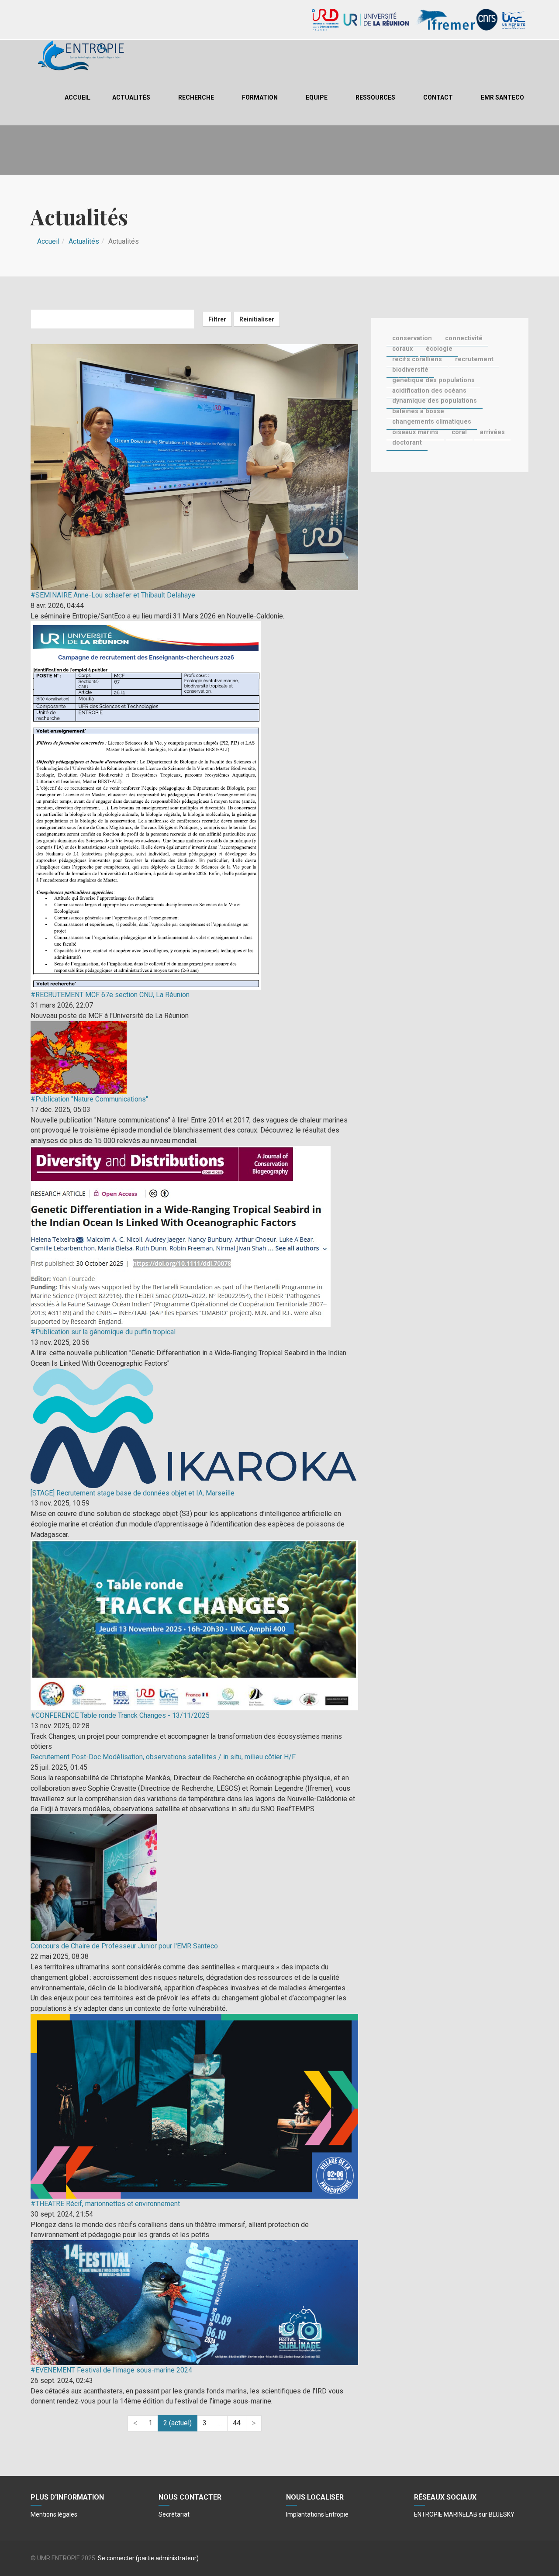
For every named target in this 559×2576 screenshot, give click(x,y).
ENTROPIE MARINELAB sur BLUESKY (464, 2514)
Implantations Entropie (317, 2514)
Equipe (317, 97)
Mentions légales (54, 2514)
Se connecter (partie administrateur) (148, 2558)
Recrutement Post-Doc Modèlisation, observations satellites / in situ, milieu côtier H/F (163, 1757)
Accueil (78, 97)
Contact (438, 97)
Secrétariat (174, 2514)
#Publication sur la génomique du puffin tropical (103, 1332)
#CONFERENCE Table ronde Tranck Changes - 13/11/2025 (120, 1715)
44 (237, 2423)
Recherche (196, 97)
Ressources (375, 97)
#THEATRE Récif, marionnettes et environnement (105, 2204)
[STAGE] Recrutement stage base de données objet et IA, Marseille (133, 1493)
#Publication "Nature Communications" (89, 1099)
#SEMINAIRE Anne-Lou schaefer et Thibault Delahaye (113, 595)
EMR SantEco (502, 97)
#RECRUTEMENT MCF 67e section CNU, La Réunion (110, 995)
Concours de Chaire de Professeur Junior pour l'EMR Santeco (124, 1946)
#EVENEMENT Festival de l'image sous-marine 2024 (111, 2370)
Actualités (131, 97)
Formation (260, 97)
